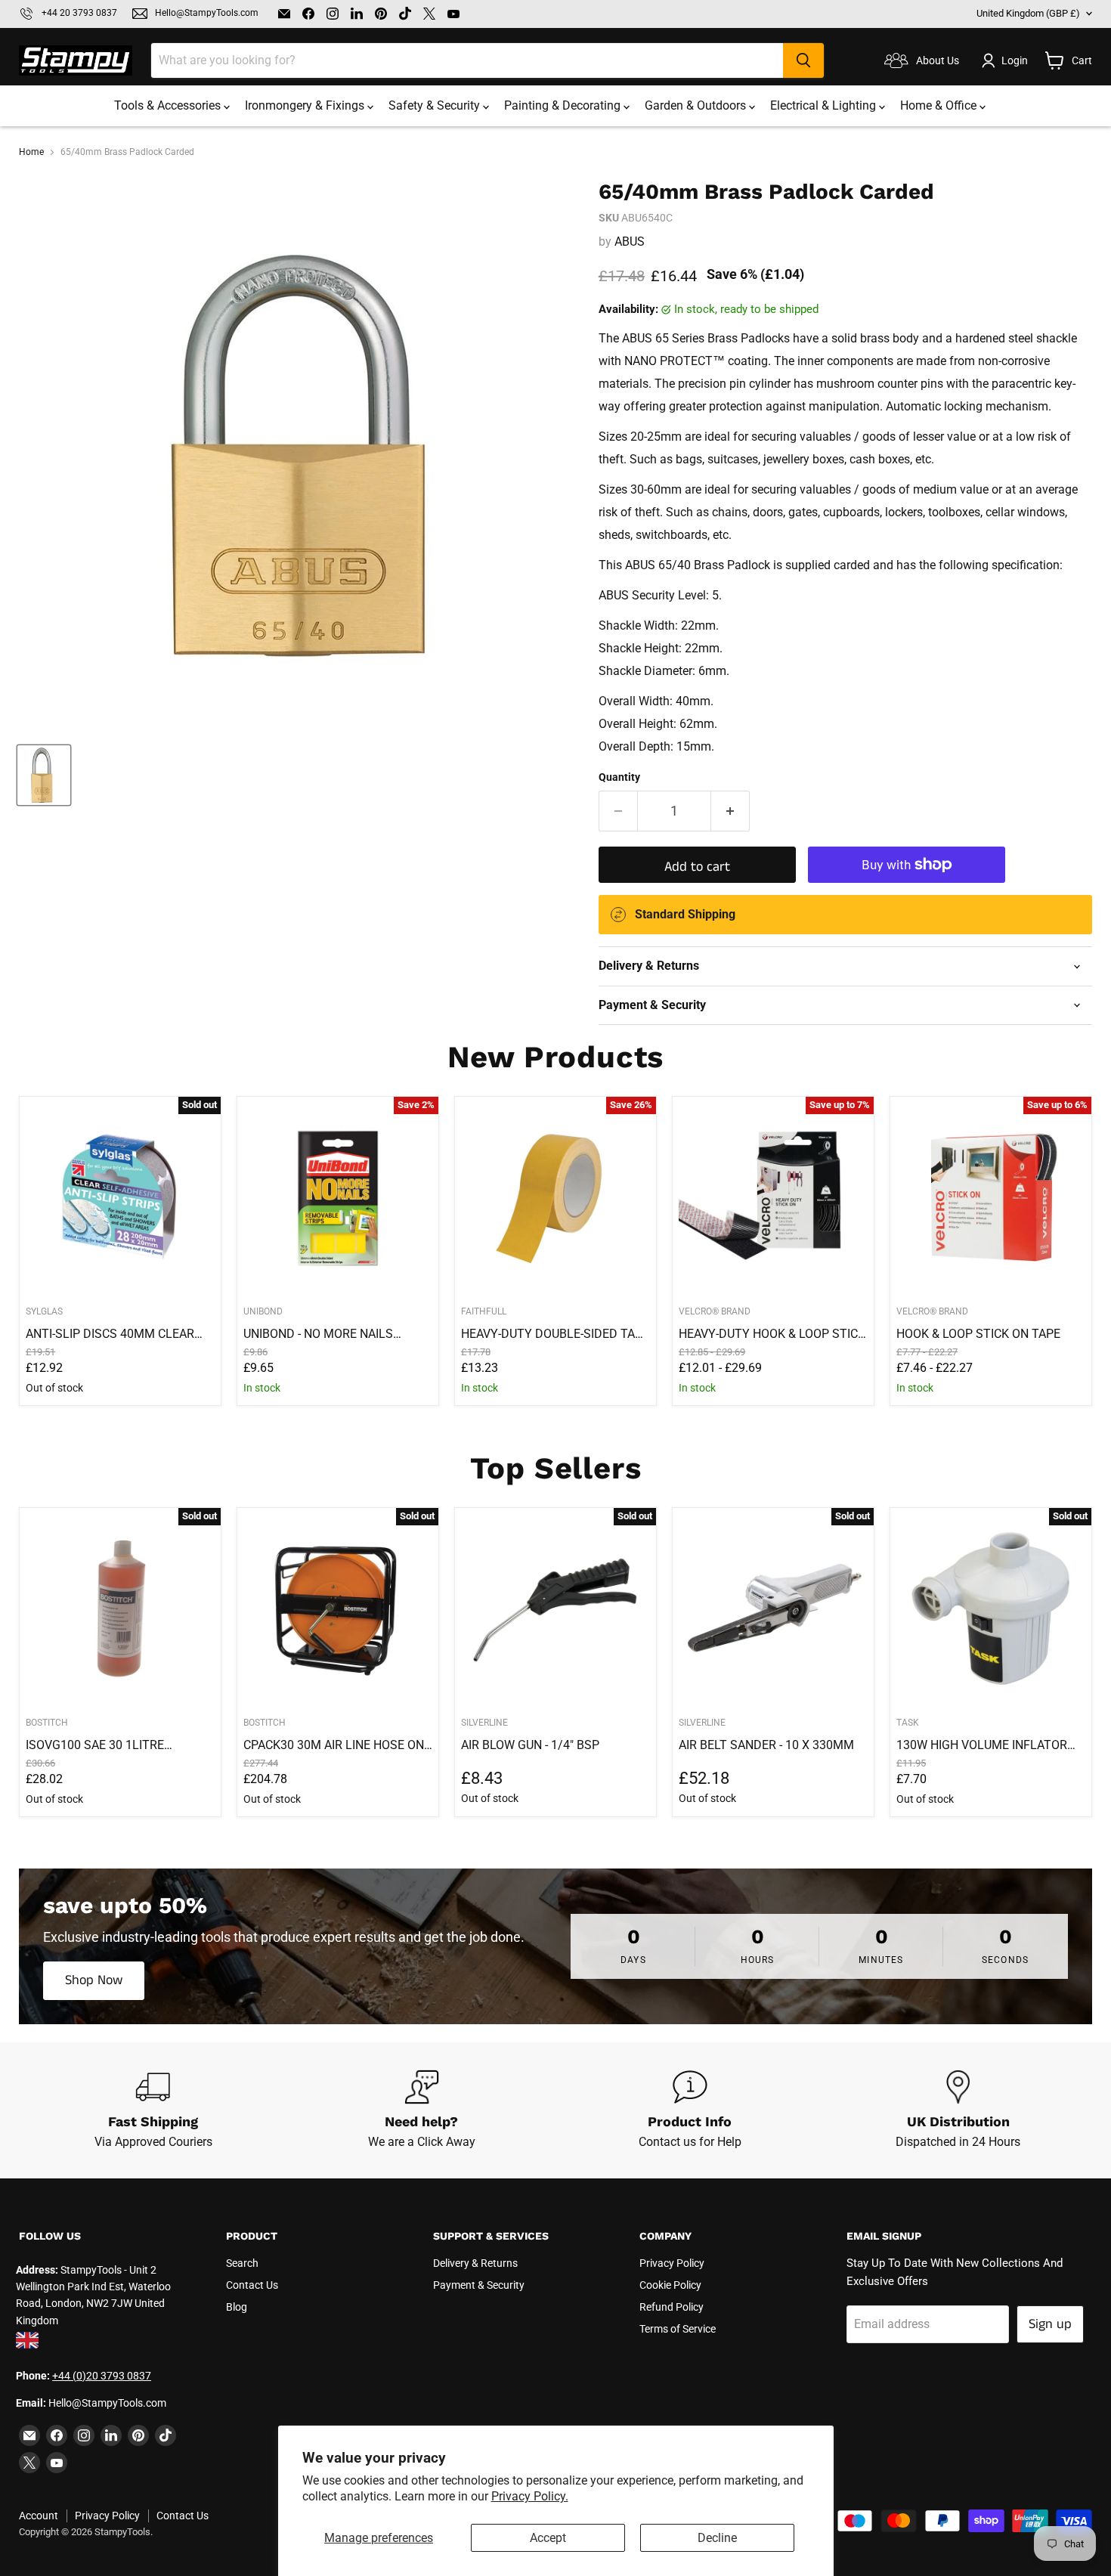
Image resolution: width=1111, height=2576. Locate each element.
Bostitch (47, 1723)
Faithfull (484, 1311)
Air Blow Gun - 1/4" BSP (530, 1745)
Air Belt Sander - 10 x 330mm (766, 1745)
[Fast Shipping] (153, 2110)
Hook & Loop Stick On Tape (978, 1334)
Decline (717, 2538)
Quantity (619, 777)
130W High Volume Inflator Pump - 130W (982, 1745)
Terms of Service (678, 2329)
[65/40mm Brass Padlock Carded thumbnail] (44, 775)
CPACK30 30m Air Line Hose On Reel (334, 1745)
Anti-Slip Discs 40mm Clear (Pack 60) (110, 1334)
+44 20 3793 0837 (79, 13)
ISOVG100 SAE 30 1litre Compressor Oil (95, 1745)
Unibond (263, 1311)
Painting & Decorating (564, 105)
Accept (548, 2538)
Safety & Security (436, 105)
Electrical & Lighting (825, 105)
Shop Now (94, 1980)
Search (242, 2263)
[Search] (803, 60)
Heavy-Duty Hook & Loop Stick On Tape (772, 1334)
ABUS (630, 241)
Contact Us (252, 2285)
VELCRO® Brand (715, 1311)
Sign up (1050, 2324)
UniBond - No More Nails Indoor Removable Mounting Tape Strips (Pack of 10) (334, 1334)
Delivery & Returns (475, 2263)
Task (908, 1723)
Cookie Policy (670, 2285)
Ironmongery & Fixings (306, 105)
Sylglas (44, 1311)
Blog (237, 2307)
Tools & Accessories (169, 105)
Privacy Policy (672, 2263)
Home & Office (940, 105)
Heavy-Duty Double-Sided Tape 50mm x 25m (555, 1334)
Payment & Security (479, 2285)
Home (31, 152)
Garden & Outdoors (697, 105)
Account (39, 2516)
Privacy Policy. (530, 2496)
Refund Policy (672, 2307)
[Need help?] (421, 2110)
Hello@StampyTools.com (207, 13)
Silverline (484, 1723)
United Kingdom (1028, 13)
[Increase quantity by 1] (730, 811)
